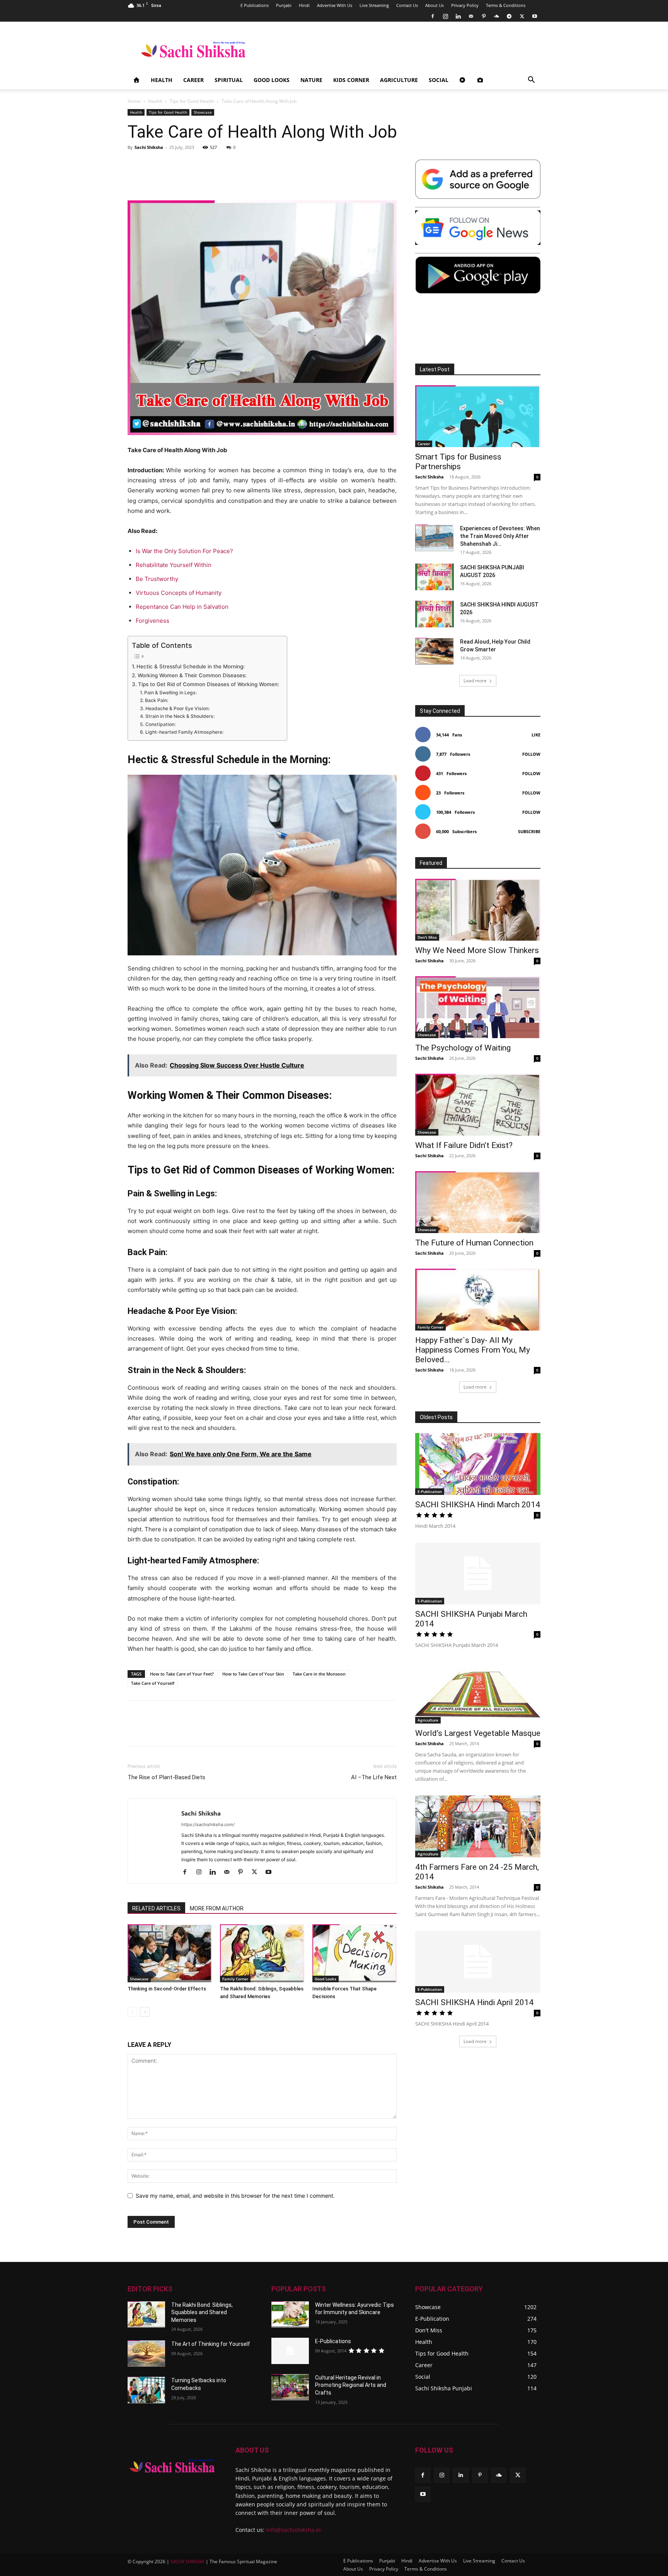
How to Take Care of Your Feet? (182, 1674)
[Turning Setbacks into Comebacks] (146, 2390)
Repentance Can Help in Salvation (182, 607)
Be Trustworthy (157, 579)
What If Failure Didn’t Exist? (464, 1145)
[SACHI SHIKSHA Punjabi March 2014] (478, 1573)
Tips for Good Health (192, 101)
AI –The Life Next (374, 1777)
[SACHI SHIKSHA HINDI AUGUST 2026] (435, 614)
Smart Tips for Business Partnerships (458, 462)
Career (193, 80)
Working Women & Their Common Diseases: (192, 675)
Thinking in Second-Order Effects (167, 1989)
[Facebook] (433, 16)
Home (134, 101)
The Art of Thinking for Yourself (211, 2344)
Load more (475, 681)
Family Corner (235, 1979)
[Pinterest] (484, 16)
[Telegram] (509, 16)
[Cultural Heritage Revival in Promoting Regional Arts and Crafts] (290, 2387)
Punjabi (284, 5)
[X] (522, 16)
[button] (531, 81)
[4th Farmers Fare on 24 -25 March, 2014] (478, 1826)
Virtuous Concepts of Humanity (179, 593)
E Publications (255, 5)
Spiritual (229, 80)
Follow (531, 754)
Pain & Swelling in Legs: (170, 693)
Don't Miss (427, 937)
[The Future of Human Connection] (478, 1202)
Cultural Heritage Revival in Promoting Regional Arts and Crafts (351, 2385)
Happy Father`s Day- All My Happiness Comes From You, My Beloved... (473, 1350)
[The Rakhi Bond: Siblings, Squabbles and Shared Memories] (262, 1953)
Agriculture (399, 80)
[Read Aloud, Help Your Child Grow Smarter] (435, 651)
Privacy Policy (465, 5)
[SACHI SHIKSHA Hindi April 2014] (478, 1962)
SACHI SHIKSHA (187, 2561)
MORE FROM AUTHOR (217, 1908)
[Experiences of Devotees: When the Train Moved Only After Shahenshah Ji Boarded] (435, 538)
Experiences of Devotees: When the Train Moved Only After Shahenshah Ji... (500, 536)
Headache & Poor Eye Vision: (177, 708)
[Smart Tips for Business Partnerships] (478, 416)
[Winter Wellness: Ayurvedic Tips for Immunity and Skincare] (290, 2315)
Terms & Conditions (506, 5)
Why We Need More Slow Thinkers (477, 950)
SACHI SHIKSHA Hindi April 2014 (474, 2002)
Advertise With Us (335, 5)
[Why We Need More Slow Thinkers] (478, 910)
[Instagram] (445, 16)
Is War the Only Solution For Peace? (184, 551)
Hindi (304, 5)
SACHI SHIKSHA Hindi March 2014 (478, 1505)
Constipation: (160, 724)
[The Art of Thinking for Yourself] (146, 2354)
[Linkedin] (458, 16)
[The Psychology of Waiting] (478, 1007)
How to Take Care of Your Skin (253, 1674)
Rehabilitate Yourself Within (174, 565)
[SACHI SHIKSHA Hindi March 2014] (478, 1464)
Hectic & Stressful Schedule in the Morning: (191, 666)
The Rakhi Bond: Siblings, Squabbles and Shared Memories (202, 2312)
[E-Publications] (290, 2351)
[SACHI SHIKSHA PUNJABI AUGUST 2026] (435, 577)
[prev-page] (132, 2012)
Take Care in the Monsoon (319, 1674)
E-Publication (430, 1491)
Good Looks (272, 80)
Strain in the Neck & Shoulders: (180, 716)
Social (439, 80)
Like (536, 735)
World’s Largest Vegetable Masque (478, 1733)
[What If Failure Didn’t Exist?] (478, 1105)
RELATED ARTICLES (156, 1908)
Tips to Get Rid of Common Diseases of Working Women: (209, 684)
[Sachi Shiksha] (172, 2466)
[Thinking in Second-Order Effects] (170, 1953)
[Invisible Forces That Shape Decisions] (354, 1953)
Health (162, 80)
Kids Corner (351, 80)
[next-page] (145, 2012)
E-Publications (333, 2341)
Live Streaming (374, 5)
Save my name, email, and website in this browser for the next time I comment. (235, 2196)
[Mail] (471, 16)
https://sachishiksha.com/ (208, 1824)
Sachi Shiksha (149, 147)
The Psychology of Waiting (463, 1048)
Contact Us (407, 5)
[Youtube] (535, 16)
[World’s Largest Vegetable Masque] (478, 1693)
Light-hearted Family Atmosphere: (184, 732)
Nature (311, 80)
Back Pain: (156, 700)
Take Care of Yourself (153, 1683)
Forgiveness (153, 621)
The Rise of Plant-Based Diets (166, 1777)
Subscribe (529, 831)
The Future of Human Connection (474, 1243)
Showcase (203, 112)
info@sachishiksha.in (293, 2530)
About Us (435, 5)
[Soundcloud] (496, 16)
